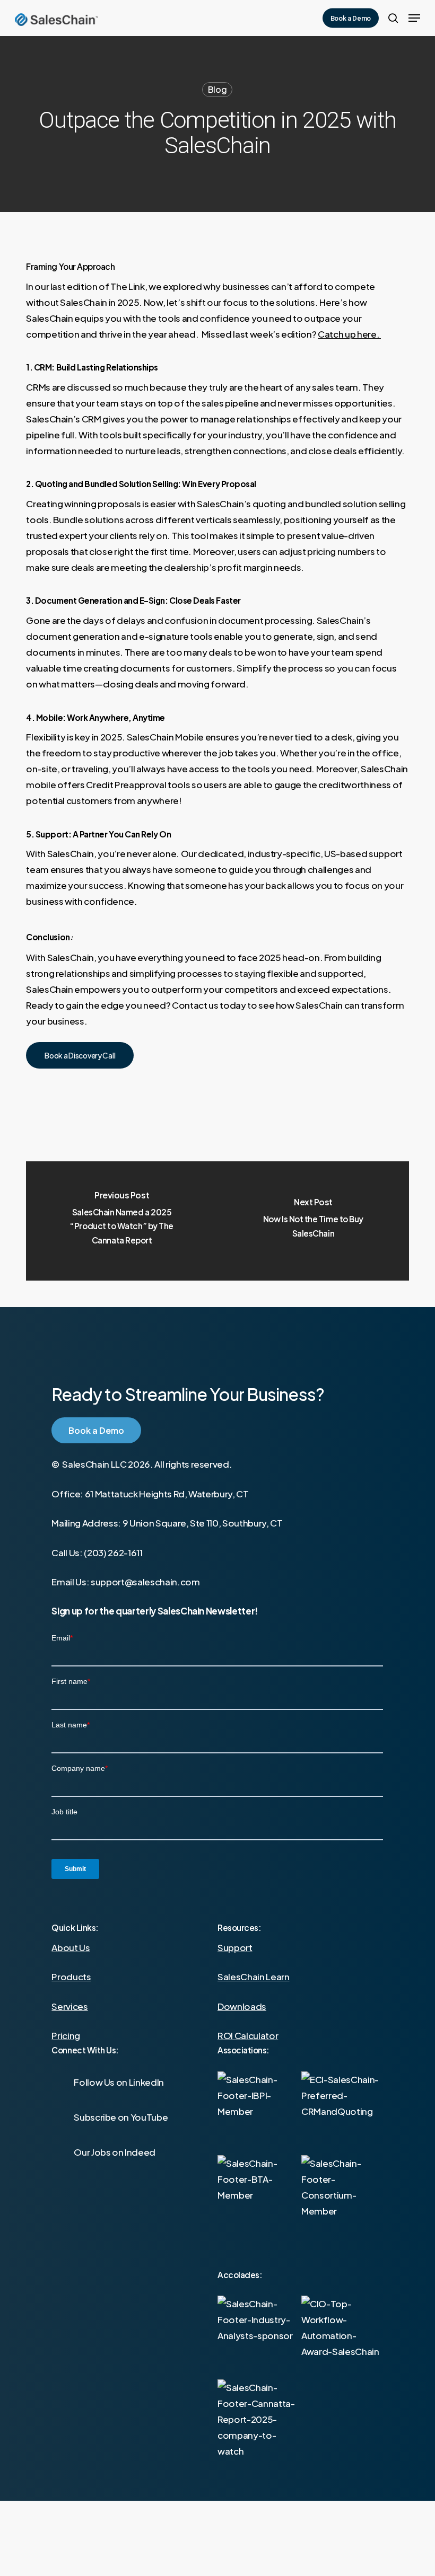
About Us (71, 1947)
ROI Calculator (248, 2035)
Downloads (242, 2006)
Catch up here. (349, 334)
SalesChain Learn (254, 1977)
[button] (414, 18)
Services (69, 2006)
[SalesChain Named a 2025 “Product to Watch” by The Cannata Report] (122, 1221)
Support (235, 1947)
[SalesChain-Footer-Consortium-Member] (345, 2198)
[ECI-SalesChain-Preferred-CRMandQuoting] (345, 2115)
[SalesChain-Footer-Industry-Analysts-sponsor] (258, 2336)
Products (71, 1977)
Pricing (66, 2035)
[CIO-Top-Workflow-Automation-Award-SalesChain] (342, 2336)
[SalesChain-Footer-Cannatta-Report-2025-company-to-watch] (258, 2420)
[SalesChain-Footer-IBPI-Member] (261, 2115)
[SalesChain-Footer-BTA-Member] (261, 2198)
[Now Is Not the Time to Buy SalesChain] (313, 1221)
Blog (217, 89)
